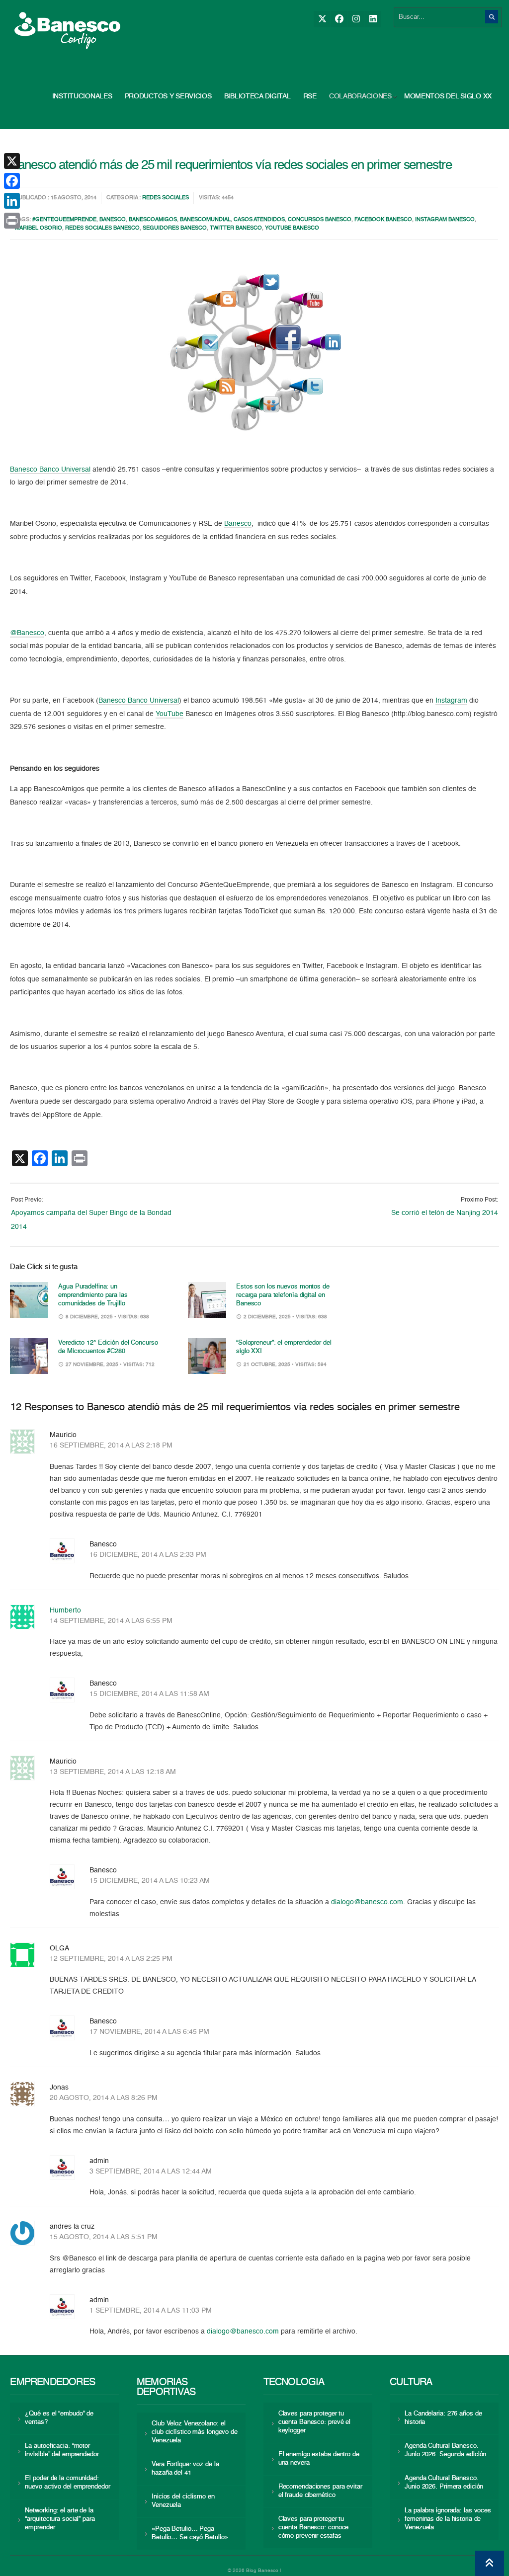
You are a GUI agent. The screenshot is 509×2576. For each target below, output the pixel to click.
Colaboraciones (360, 96)
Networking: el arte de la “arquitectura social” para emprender (60, 2519)
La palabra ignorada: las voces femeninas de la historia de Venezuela (448, 2519)
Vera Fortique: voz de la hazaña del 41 (185, 2469)
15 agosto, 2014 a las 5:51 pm (104, 2237)
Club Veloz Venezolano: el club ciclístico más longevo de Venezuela (195, 2432)
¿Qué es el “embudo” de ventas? (59, 2418)
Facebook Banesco (383, 220)
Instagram (451, 701)
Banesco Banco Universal (50, 470)
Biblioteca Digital (257, 96)
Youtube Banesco (292, 228)
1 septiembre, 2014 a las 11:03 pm (151, 2311)
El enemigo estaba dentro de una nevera (319, 2459)
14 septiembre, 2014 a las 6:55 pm (111, 1621)
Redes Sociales (166, 198)
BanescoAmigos (153, 220)
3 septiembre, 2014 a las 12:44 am (151, 2172)
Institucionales (82, 96)
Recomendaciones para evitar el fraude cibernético (320, 2491)
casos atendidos (259, 220)
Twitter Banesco (236, 228)
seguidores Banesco (175, 228)
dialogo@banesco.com (367, 1902)
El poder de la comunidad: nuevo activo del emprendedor (67, 2483)
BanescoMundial (205, 220)
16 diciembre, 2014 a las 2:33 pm (148, 1555)
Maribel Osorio (39, 228)
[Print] (12, 221)
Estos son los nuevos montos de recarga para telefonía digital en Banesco (283, 1295)
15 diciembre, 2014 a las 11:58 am (149, 1694)
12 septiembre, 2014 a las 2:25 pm (111, 1959)
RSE (310, 96)
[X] (322, 19)
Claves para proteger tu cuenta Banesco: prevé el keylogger (315, 2422)
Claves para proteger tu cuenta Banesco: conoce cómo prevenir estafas (314, 2528)
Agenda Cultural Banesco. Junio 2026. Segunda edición (445, 2450)
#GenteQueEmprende (64, 220)
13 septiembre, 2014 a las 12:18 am (113, 1772)
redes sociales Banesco (102, 228)
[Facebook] (339, 19)
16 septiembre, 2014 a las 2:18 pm (111, 1446)
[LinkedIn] (373, 19)
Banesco (113, 220)
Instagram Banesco (445, 220)
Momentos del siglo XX (448, 96)
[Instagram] (356, 19)
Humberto (65, 1610)
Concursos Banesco (320, 220)
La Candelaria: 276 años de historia (443, 2418)
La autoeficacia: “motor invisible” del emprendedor (62, 2450)
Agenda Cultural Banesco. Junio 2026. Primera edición (444, 2483)
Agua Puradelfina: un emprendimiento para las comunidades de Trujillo (93, 1295)
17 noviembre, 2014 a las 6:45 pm (149, 2032)
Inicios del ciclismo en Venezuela (183, 2501)
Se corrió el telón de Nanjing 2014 (445, 1213)
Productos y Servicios (168, 96)
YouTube (170, 714)
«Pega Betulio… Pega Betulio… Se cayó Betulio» (190, 2533)
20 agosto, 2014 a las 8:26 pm (104, 2098)
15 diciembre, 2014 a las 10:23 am (150, 1881)
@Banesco (27, 633)
